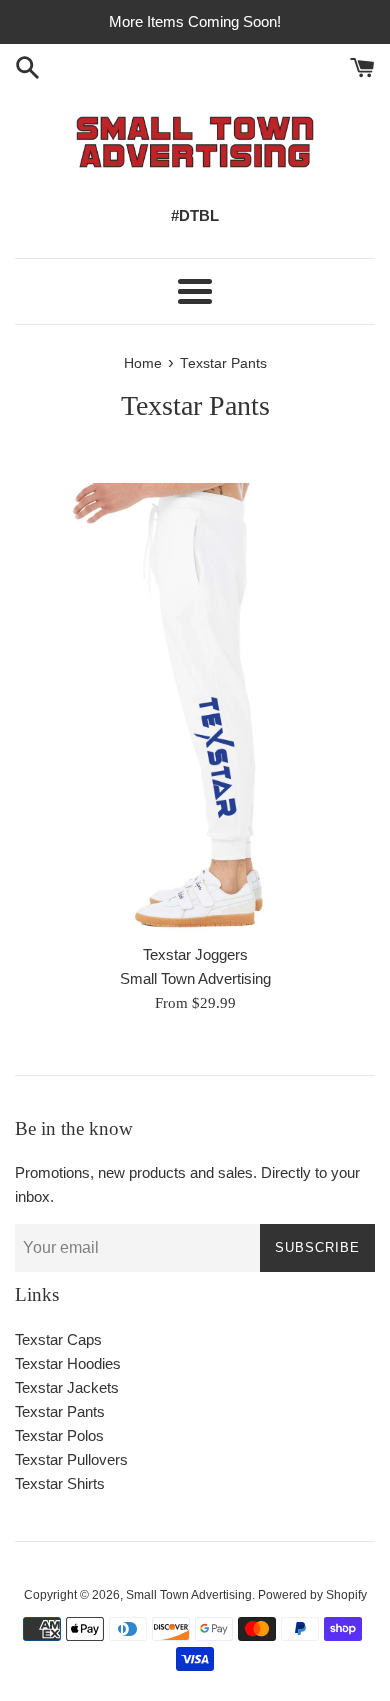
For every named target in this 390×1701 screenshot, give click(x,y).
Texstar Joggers (195, 954)
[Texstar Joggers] (195, 708)
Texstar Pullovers (71, 1459)
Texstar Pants (60, 1411)
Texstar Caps (58, 1339)
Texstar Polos (59, 1435)
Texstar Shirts (60, 1483)
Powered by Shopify (312, 1595)
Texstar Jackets (67, 1387)
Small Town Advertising (189, 1595)
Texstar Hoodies (68, 1363)
